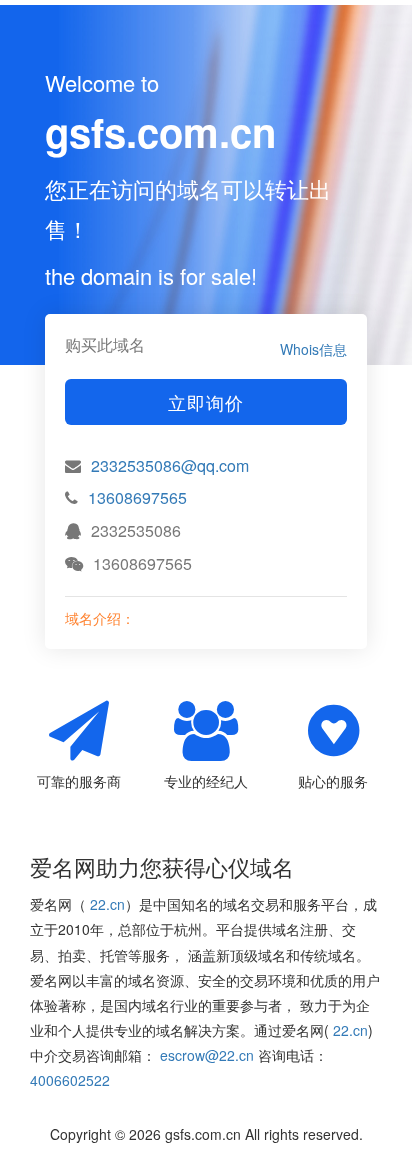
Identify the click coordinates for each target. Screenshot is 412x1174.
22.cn (107, 904)
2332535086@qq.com (170, 465)
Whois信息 (313, 349)
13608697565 (137, 497)
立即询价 (206, 402)
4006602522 (70, 1080)
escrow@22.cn (207, 1055)
